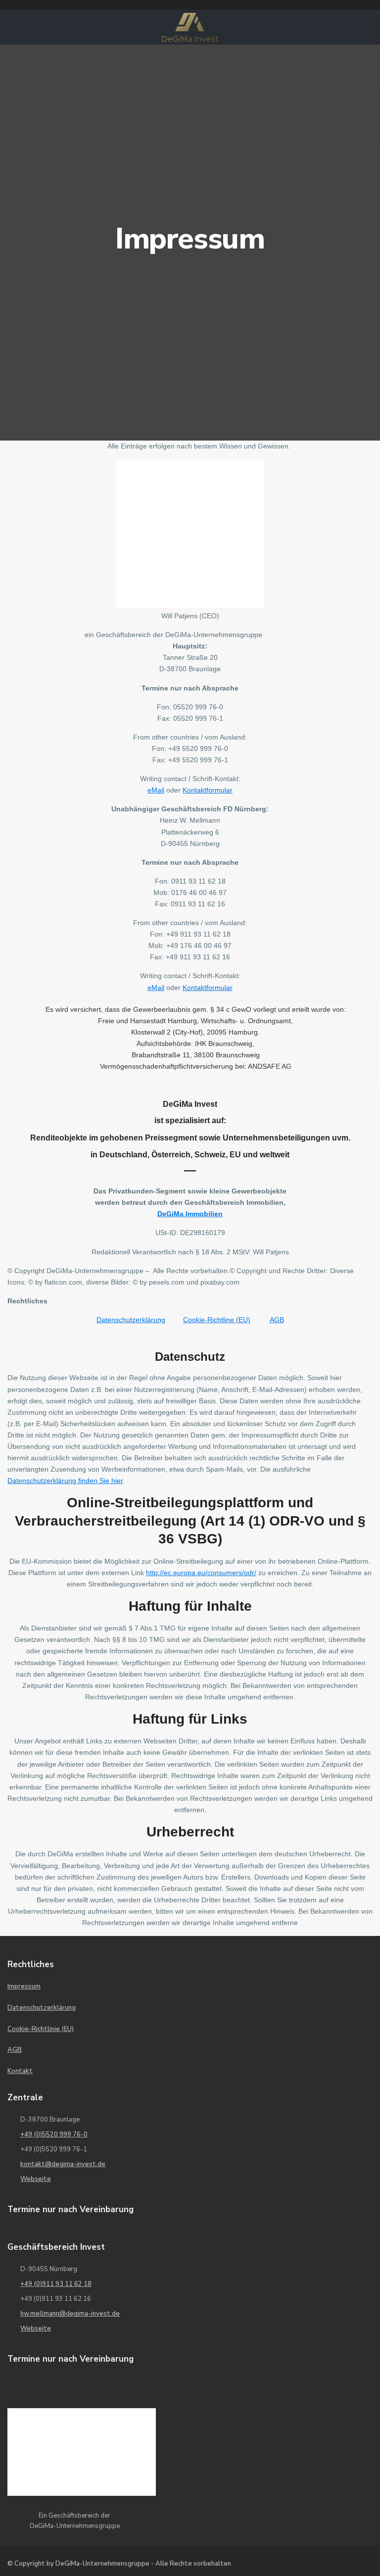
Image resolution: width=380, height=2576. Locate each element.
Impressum (24, 1986)
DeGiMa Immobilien (190, 1214)
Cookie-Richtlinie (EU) (41, 2029)
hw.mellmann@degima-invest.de (70, 2314)
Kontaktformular (208, 790)
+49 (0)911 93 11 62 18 (56, 2284)
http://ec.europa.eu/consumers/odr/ (201, 1573)
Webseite (36, 2179)
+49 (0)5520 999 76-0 (54, 2134)
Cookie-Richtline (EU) (217, 1320)
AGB (277, 1320)
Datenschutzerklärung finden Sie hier (65, 1481)
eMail (156, 790)
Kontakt (20, 2071)
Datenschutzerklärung (131, 1320)
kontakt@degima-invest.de (63, 2164)
